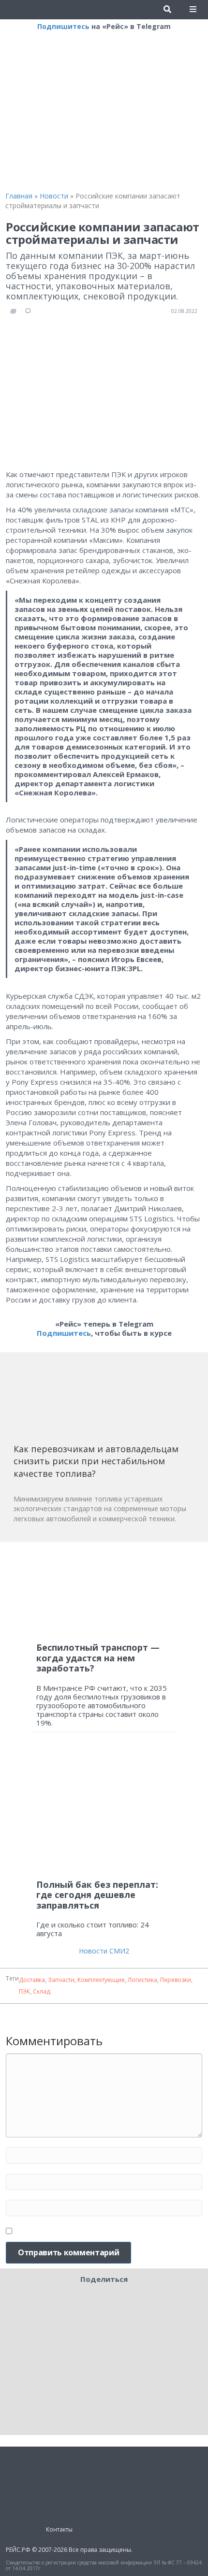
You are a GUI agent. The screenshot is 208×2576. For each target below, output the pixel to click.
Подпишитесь (63, 26)
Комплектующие (101, 1980)
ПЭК (24, 1991)
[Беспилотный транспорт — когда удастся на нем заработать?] (104, 1592)
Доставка (32, 1980)
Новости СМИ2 (104, 1951)
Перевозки (176, 1980)
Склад (41, 1991)
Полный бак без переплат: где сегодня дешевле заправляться (97, 1895)
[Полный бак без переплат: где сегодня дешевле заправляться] (104, 1810)
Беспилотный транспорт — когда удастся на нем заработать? (98, 1658)
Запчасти (61, 1980)
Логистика (142, 1980)
